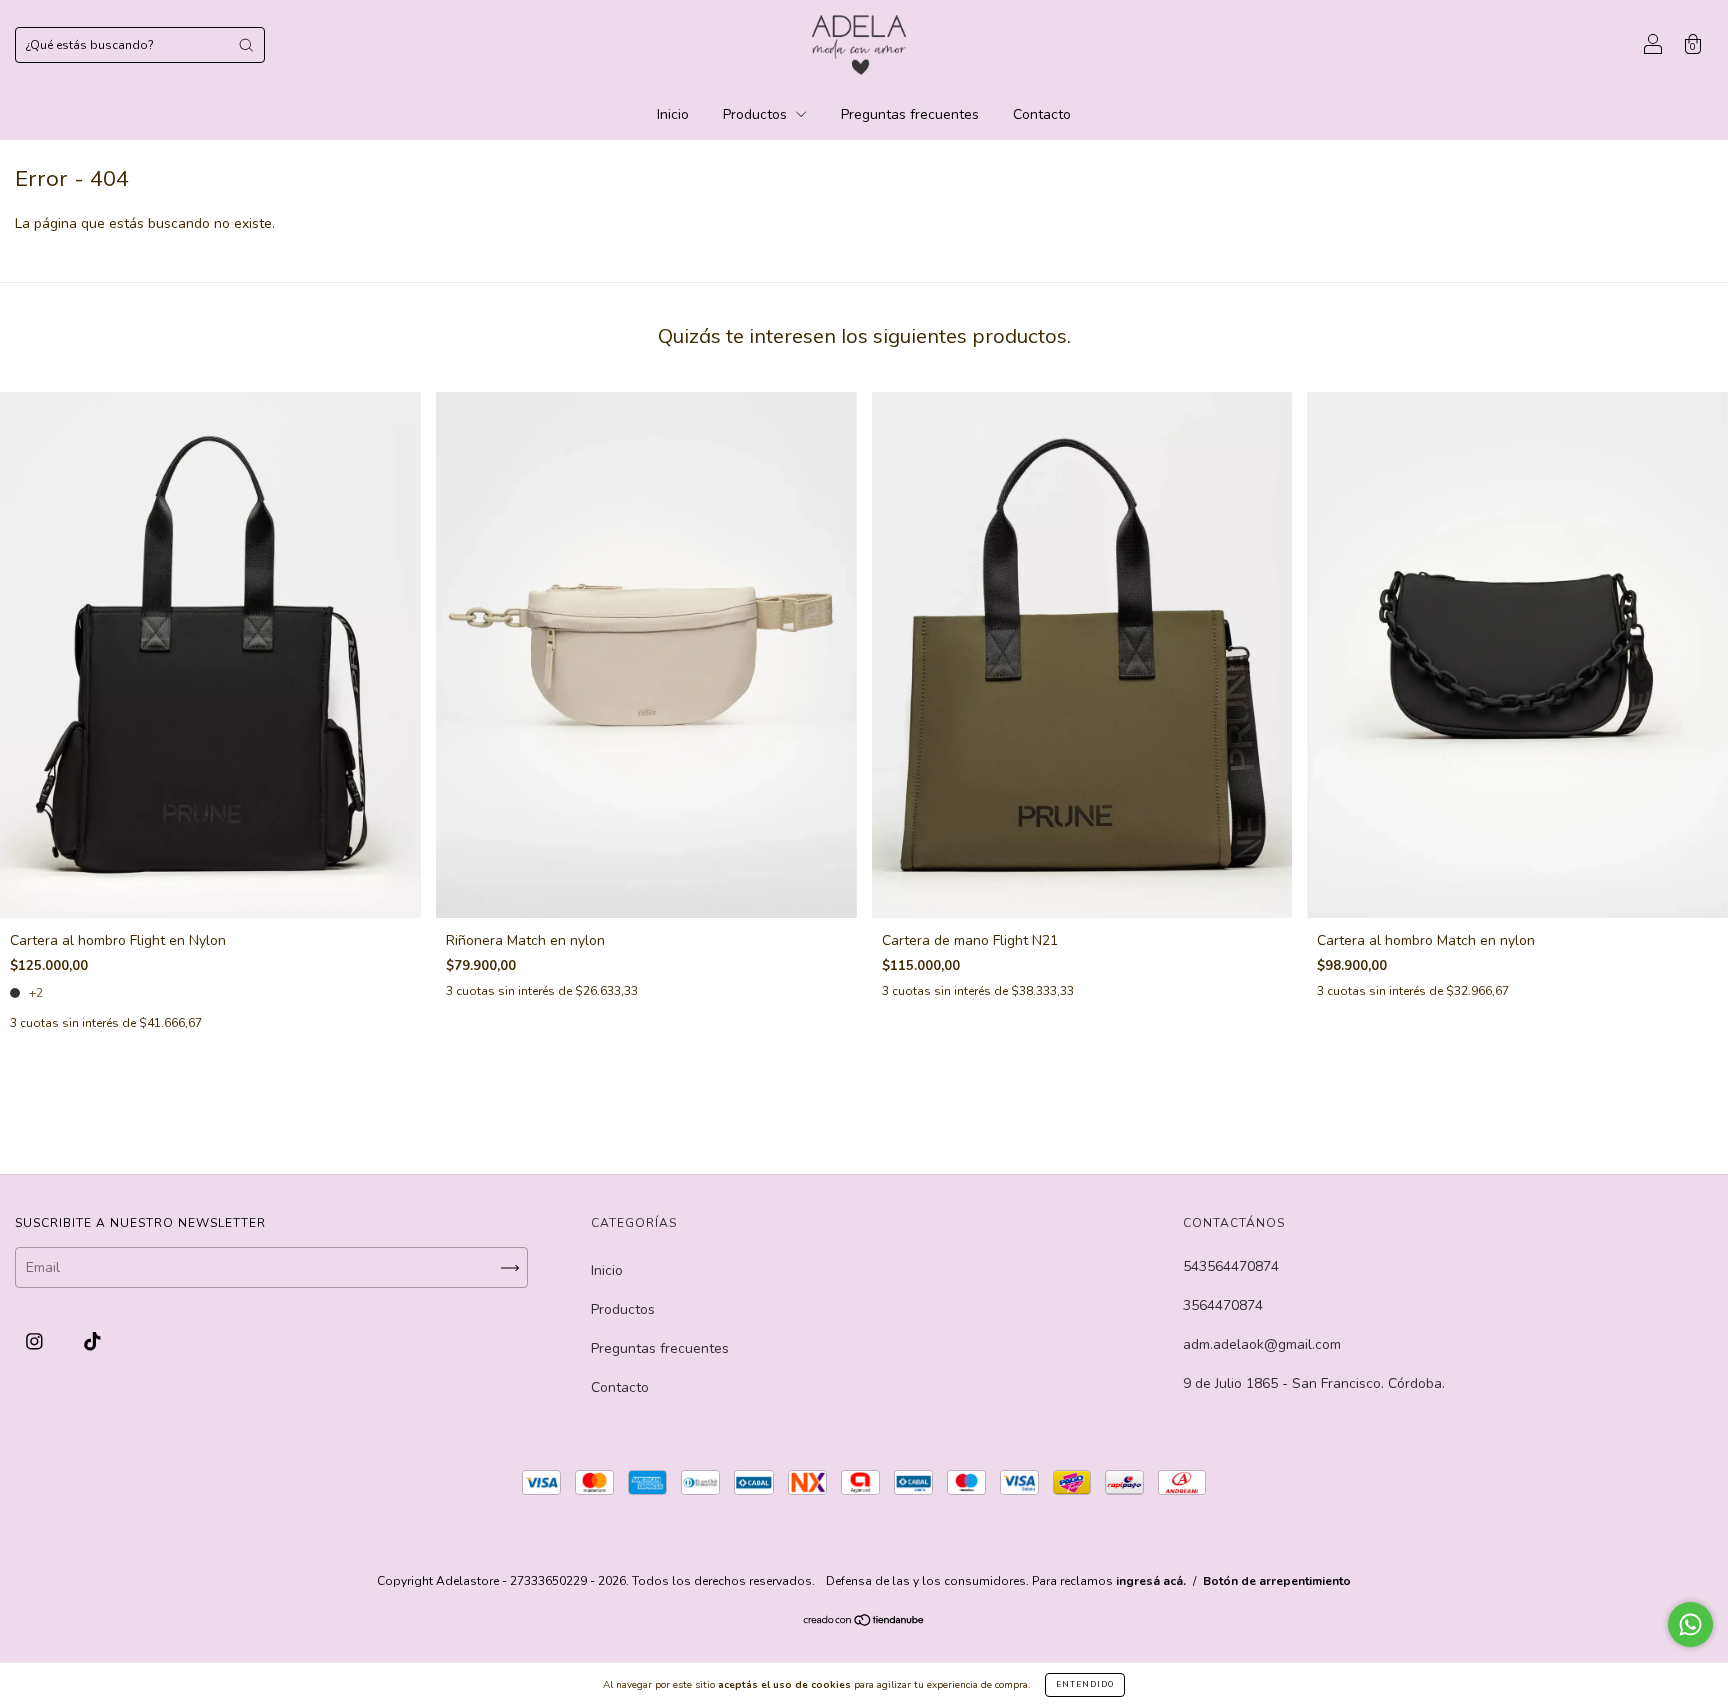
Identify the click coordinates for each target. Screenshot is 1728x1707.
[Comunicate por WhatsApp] (1690, 1624)
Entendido (1085, 1684)
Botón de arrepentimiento (1277, 1581)
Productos (757, 114)
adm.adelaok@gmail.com (1262, 1344)
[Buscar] (246, 45)
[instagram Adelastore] (36, 1342)
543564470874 (1231, 1266)
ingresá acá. (1151, 1581)
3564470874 (1223, 1305)
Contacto (1042, 114)
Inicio (673, 114)
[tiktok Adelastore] (92, 1342)
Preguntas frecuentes (910, 114)
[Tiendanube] (864, 1622)
